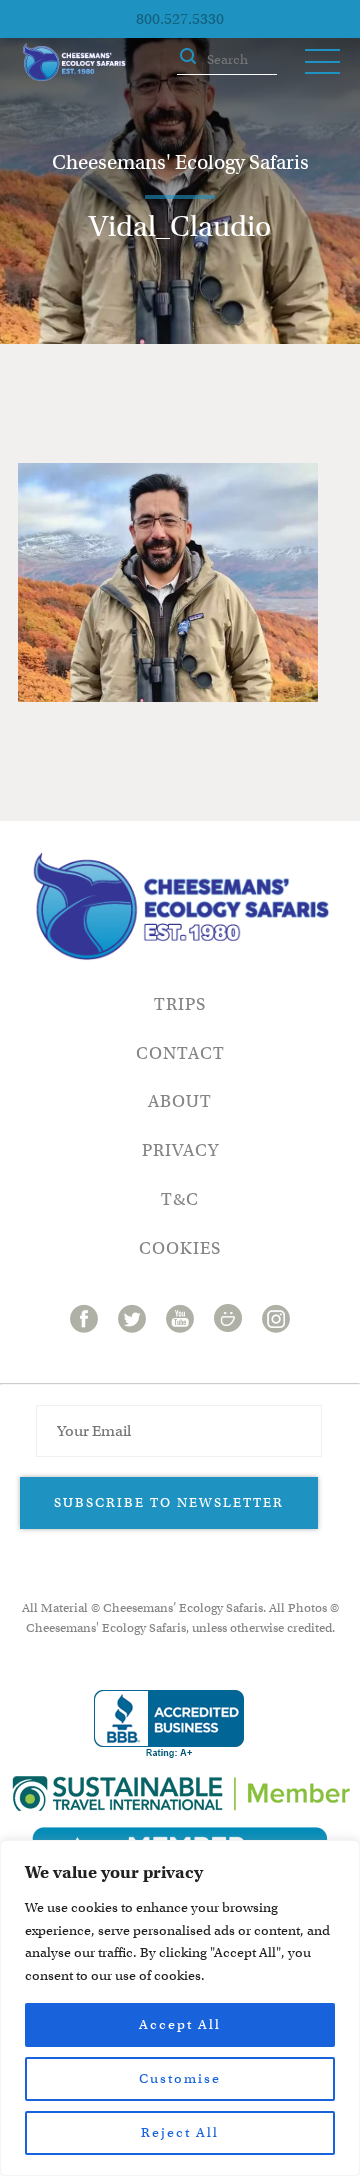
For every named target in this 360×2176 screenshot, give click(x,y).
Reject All (180, 2132)
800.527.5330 (180, 19)
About (180, 1101)
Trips (180, 1004)
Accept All (180, 2024)
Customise (180, 2078)
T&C (180, 1199)
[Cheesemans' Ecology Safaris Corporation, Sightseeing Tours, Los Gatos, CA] (169, 1724)
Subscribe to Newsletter (169, 1502)
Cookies (180, 1248)
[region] (180, 2008)
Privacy (180, 1150)
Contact (180, 1053)
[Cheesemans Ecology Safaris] (74, 62)
